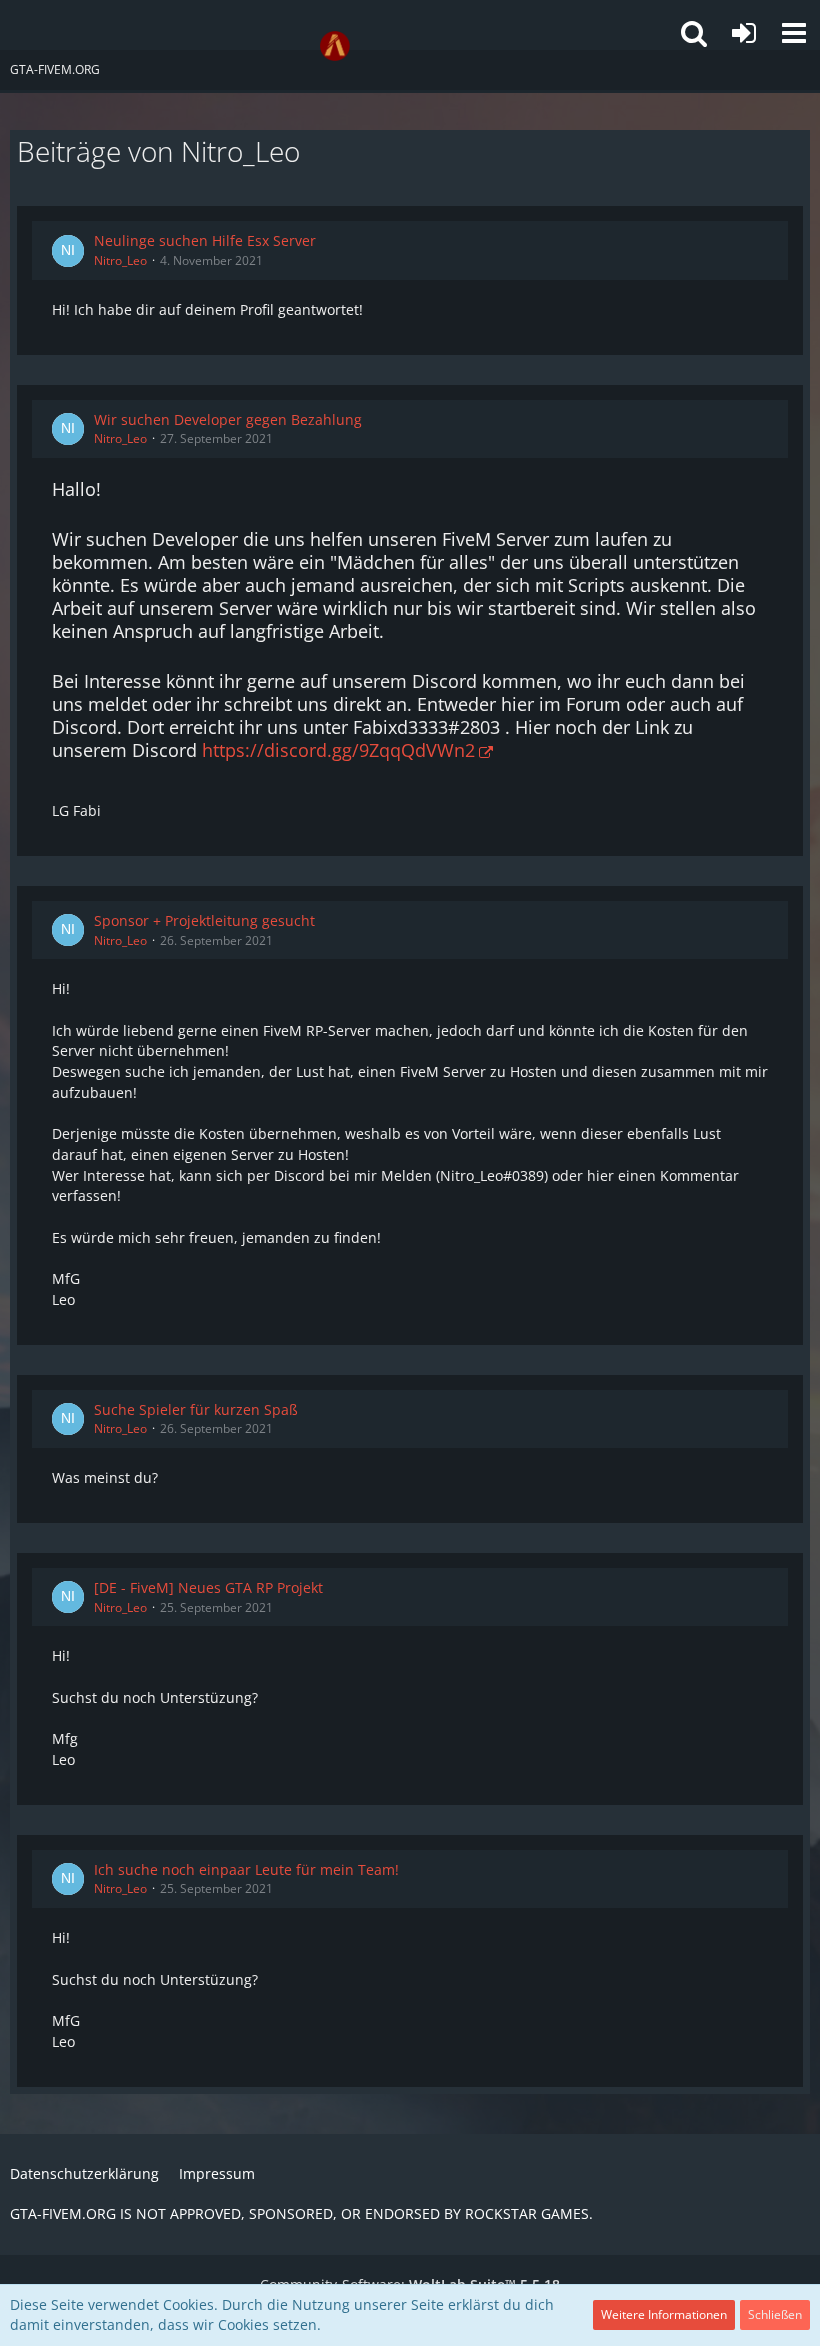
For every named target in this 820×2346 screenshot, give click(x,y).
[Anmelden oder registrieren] (744, 33)
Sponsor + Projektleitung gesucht (204, 920)
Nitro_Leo (120, 260)
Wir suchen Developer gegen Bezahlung (228, 419)
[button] (794, 33)
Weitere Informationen (664, 2314)
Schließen (775, 2314)
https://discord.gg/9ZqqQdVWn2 (338, 750)
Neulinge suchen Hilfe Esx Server (205, 240)
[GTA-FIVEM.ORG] (335, 46)
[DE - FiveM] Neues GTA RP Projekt (208, 1587)
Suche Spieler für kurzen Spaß (196, 1409)
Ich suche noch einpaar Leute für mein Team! (246, 1869)
